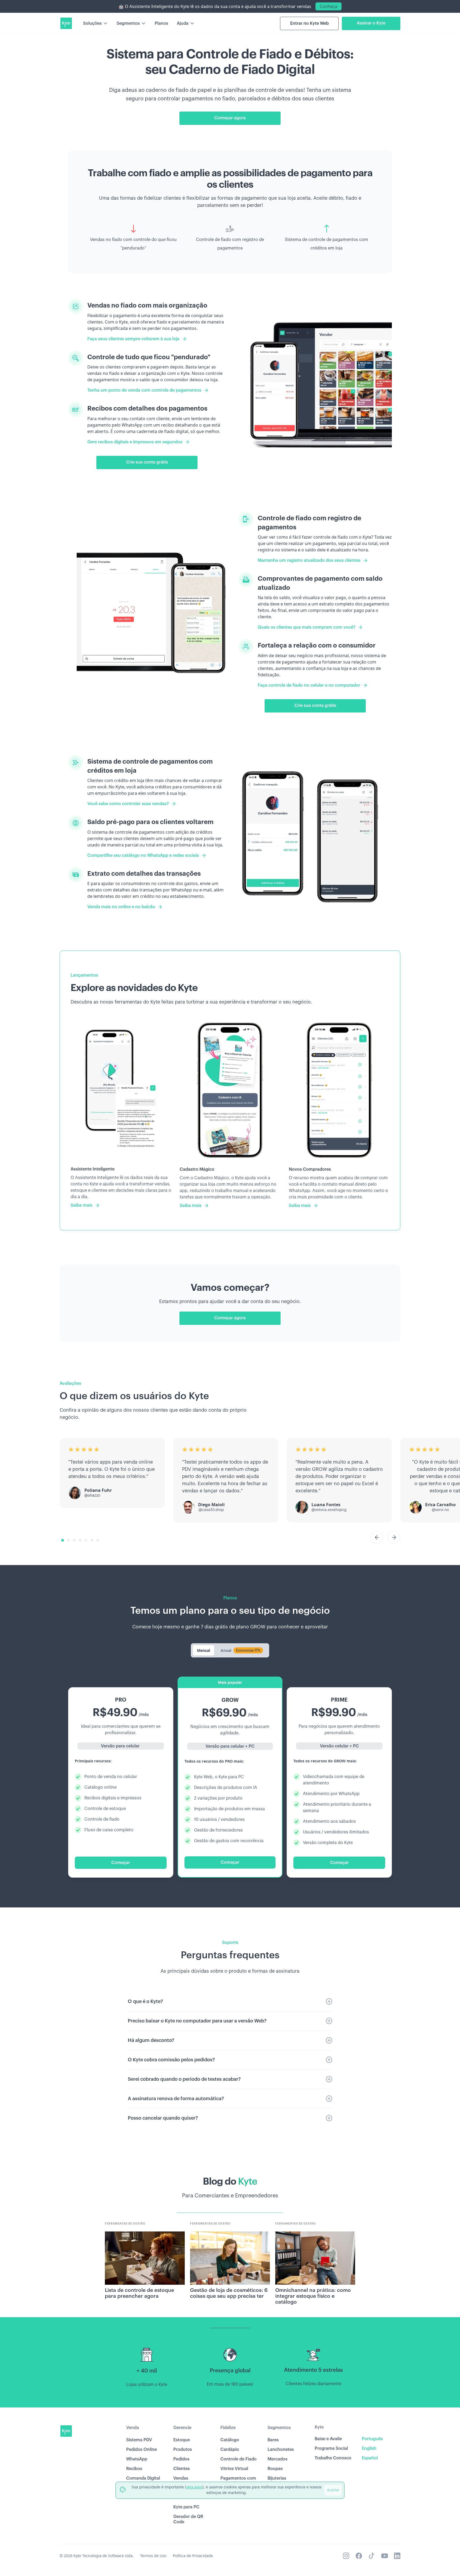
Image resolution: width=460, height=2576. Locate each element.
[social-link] (346, 2556)
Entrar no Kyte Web (309, 23)
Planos (161, 23)
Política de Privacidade (193, 2556)
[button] (96, 23)
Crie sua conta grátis (147, 462)
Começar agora (230, 118)
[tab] (204, 1650)
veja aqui (194, 2487)
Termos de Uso (153, 2556)
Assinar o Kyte (371, 23)
